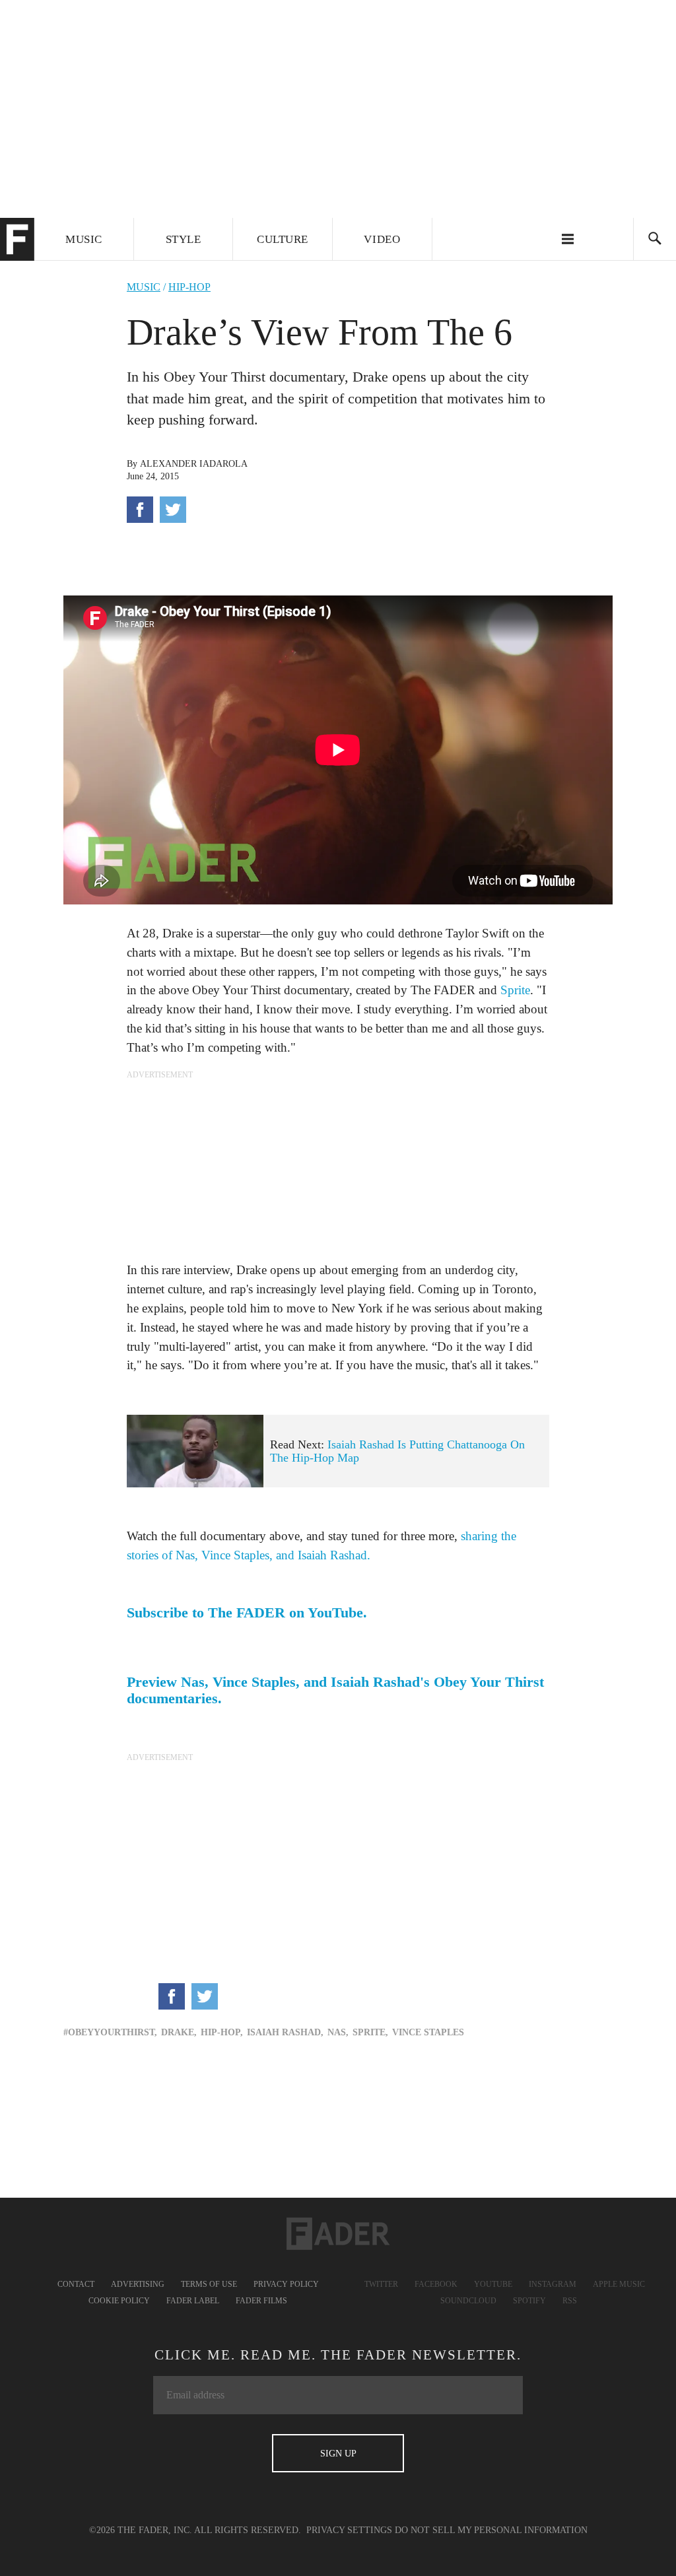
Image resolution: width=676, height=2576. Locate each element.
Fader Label (193, 2301)
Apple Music (619, 2284)
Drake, (179, 2032)
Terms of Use (209, 2284)
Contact (76, 2284)
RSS (570, 2301)
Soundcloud (468, 2301)
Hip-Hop (189, 287)
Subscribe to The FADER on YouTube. (247, 1613)
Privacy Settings (349, 2530)
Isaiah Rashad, (285, 2032)
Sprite (515, 990)
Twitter (381, 2284)
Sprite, (370, 2032)
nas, (338, 2032)
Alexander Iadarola (194, 464)
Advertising (138, 2284)
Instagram (553, 2284)
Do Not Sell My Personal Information (491, 2530)
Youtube (493, 2284)
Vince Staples (428, 2032)
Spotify (529, 2301)
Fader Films (261, 2301)
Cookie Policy (119, 2301)
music (144, 287)
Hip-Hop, (222, 2032)
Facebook (436, 2284)
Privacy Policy (286, 2284)
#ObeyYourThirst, (110, 2032)
